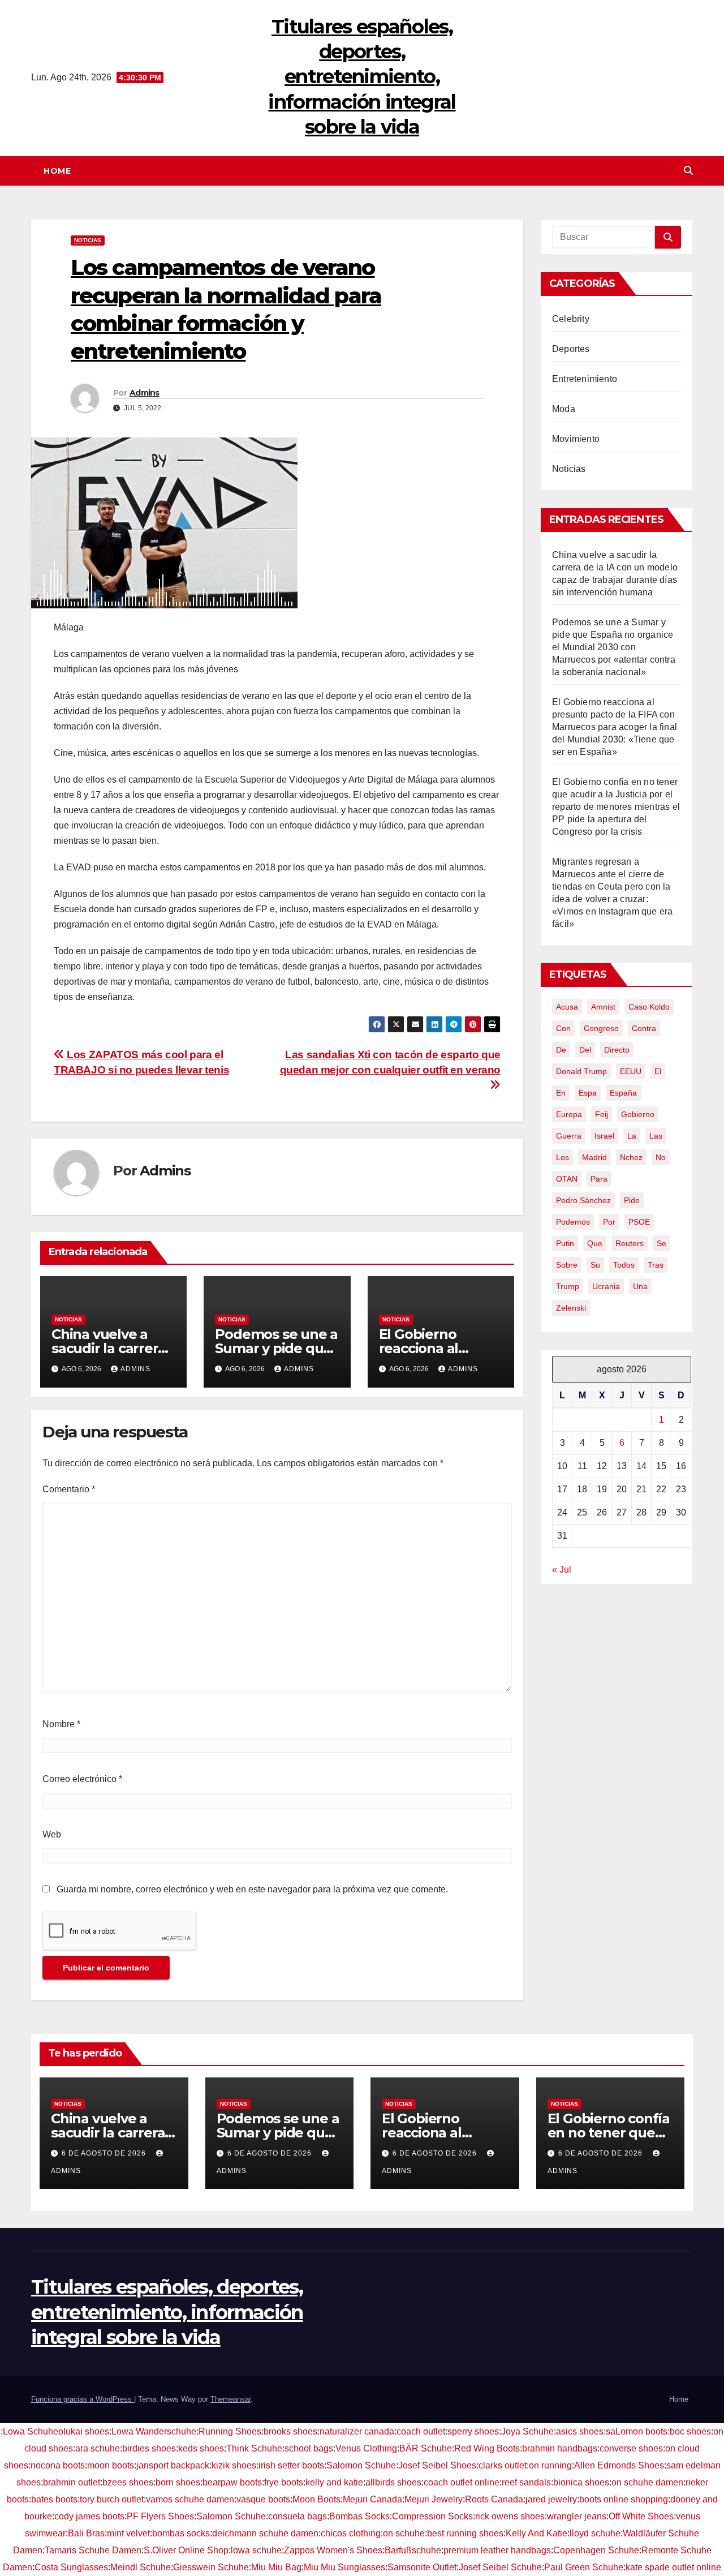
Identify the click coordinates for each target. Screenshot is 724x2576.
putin (565, 1243)
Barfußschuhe (413, 2550)
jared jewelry (551, 2499)
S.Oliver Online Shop (186, 2550)
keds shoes (201, 2448)
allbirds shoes (393, 2482)
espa (588, 1093)
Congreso (601, 1028)
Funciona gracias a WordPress (83, 2399)
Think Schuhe (254, 2448)
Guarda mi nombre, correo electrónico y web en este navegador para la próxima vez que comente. (252, 1889)
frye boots (284, 2482)
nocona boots (58, 2465)
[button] (688, 171)
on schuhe (404, 2533)
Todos (624, 1265)
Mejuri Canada (372, 2499)
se (661, 1243)
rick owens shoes (510, 2516)
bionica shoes (581, 2482)
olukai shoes (84, 2431)
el (658, 1071)
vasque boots (263, 2499)
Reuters (630, 1243)
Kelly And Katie (536, 2533)
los (563, 1157)
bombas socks (181, 2533)
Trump (568, 1286)
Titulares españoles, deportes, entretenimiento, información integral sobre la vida (362, 77)
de (561, 1050)
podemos (573, 1222)
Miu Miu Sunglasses (344, 2567)
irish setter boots (291, 2465)
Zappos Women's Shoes (333, 2550)
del (585, 1050)
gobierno (638, 1114)
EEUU (631, 1071)
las (656, 1136)
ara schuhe (98, 2448)
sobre (567, 1265)
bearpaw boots (232, 2482)
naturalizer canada (357, 2431)
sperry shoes (473, 2431)
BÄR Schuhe (426, 2448)
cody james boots (89, 2516)
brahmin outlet (72, 2482)
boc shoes (690, 2431)
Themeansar (230, 2399)
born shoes (178, 2482)
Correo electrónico (82, 1779)
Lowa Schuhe (31, 2431)
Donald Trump (581, 1071)
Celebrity (571, 319)
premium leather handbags (497, 2550)
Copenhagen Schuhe (596, 2550)
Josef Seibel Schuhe (500, 2567)
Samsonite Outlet (422, 2567)
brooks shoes (290, 2431)
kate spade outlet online (673, 2567)
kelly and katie (334, 2482)
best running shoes (465, 2533)
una (640, 1286)
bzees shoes (128, 2482)
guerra (569, 1136)
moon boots (111, 2465)
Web (52, 1834)
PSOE (639, 1222)
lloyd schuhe (595, 2533)
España (623, 1093)
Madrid (594, 1157)
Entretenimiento (585, 379)
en (561, 1093)
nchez (631, 1157)
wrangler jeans (577, 2516)
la (632, 1136)
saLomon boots (637, 2431)
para (599, 1179)
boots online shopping (624, 2499)
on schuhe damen (647, 2482)
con (563, 1028)
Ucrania (606, 1286)
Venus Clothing (366, 2448)
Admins (145, 393)
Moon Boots (316, 2499)
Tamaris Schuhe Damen (93, 2550)
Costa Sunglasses (71, 2567)
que (595, 1243)
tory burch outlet (112, 2499)
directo (617, 1050)
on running (550, 2465)
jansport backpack (173, 2465)
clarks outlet (503, 2465)
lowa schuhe (256, 2550)
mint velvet (128, 2533)
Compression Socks (432, 2516)
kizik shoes (234, 2465)
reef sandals (526, 2482)
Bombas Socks (359, 2516)
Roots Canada (494, 2499)
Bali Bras (86, 2533)
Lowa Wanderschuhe (154, 2431)
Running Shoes (230, 2431)
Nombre (61, 1724)
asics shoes (580, 2431)
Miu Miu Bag (276, 2567)
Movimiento (576, 439)
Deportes (571, 349)
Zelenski (571, 1308)
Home (57, 171)
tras (656, 1265)
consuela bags (298, 2516)
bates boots (54, 2499)
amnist (603, 1007)
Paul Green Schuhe (584, 2567)
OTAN (567, 1179)
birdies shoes (149, 2448)
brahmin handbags (560, 2448)
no (661, 1157)
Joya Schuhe (527, 2431)
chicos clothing (351, 2533)
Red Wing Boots (487, 2448)
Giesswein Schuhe (211, 2567)
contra (644, 1028)
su (595, 1265)
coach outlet (421, 2431)
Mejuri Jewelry (434, 2499)
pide (632, 1200)
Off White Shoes (641, 2516)
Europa (569, 1114)
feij (602, 1114)
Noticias (88, 240)
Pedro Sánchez (583, 1200)
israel (604, 1136)
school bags (309, 2448)
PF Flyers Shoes (160, 2516)
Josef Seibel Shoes (437, 2465)
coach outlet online (462, 2482)
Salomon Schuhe (361, 2465)
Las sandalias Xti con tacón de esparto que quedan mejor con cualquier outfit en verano (391, 1062)
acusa (567, 1007)
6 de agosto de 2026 (105, 2153)
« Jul (562, 1570)
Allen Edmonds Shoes (619, 2465)
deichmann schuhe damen (265, 2533)
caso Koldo (649, 1007)
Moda (564, 409)
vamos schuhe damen (190, 2499)
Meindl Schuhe (141, 2567)
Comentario (69, 1489)
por (609, 1222)
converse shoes (631, 2448)
